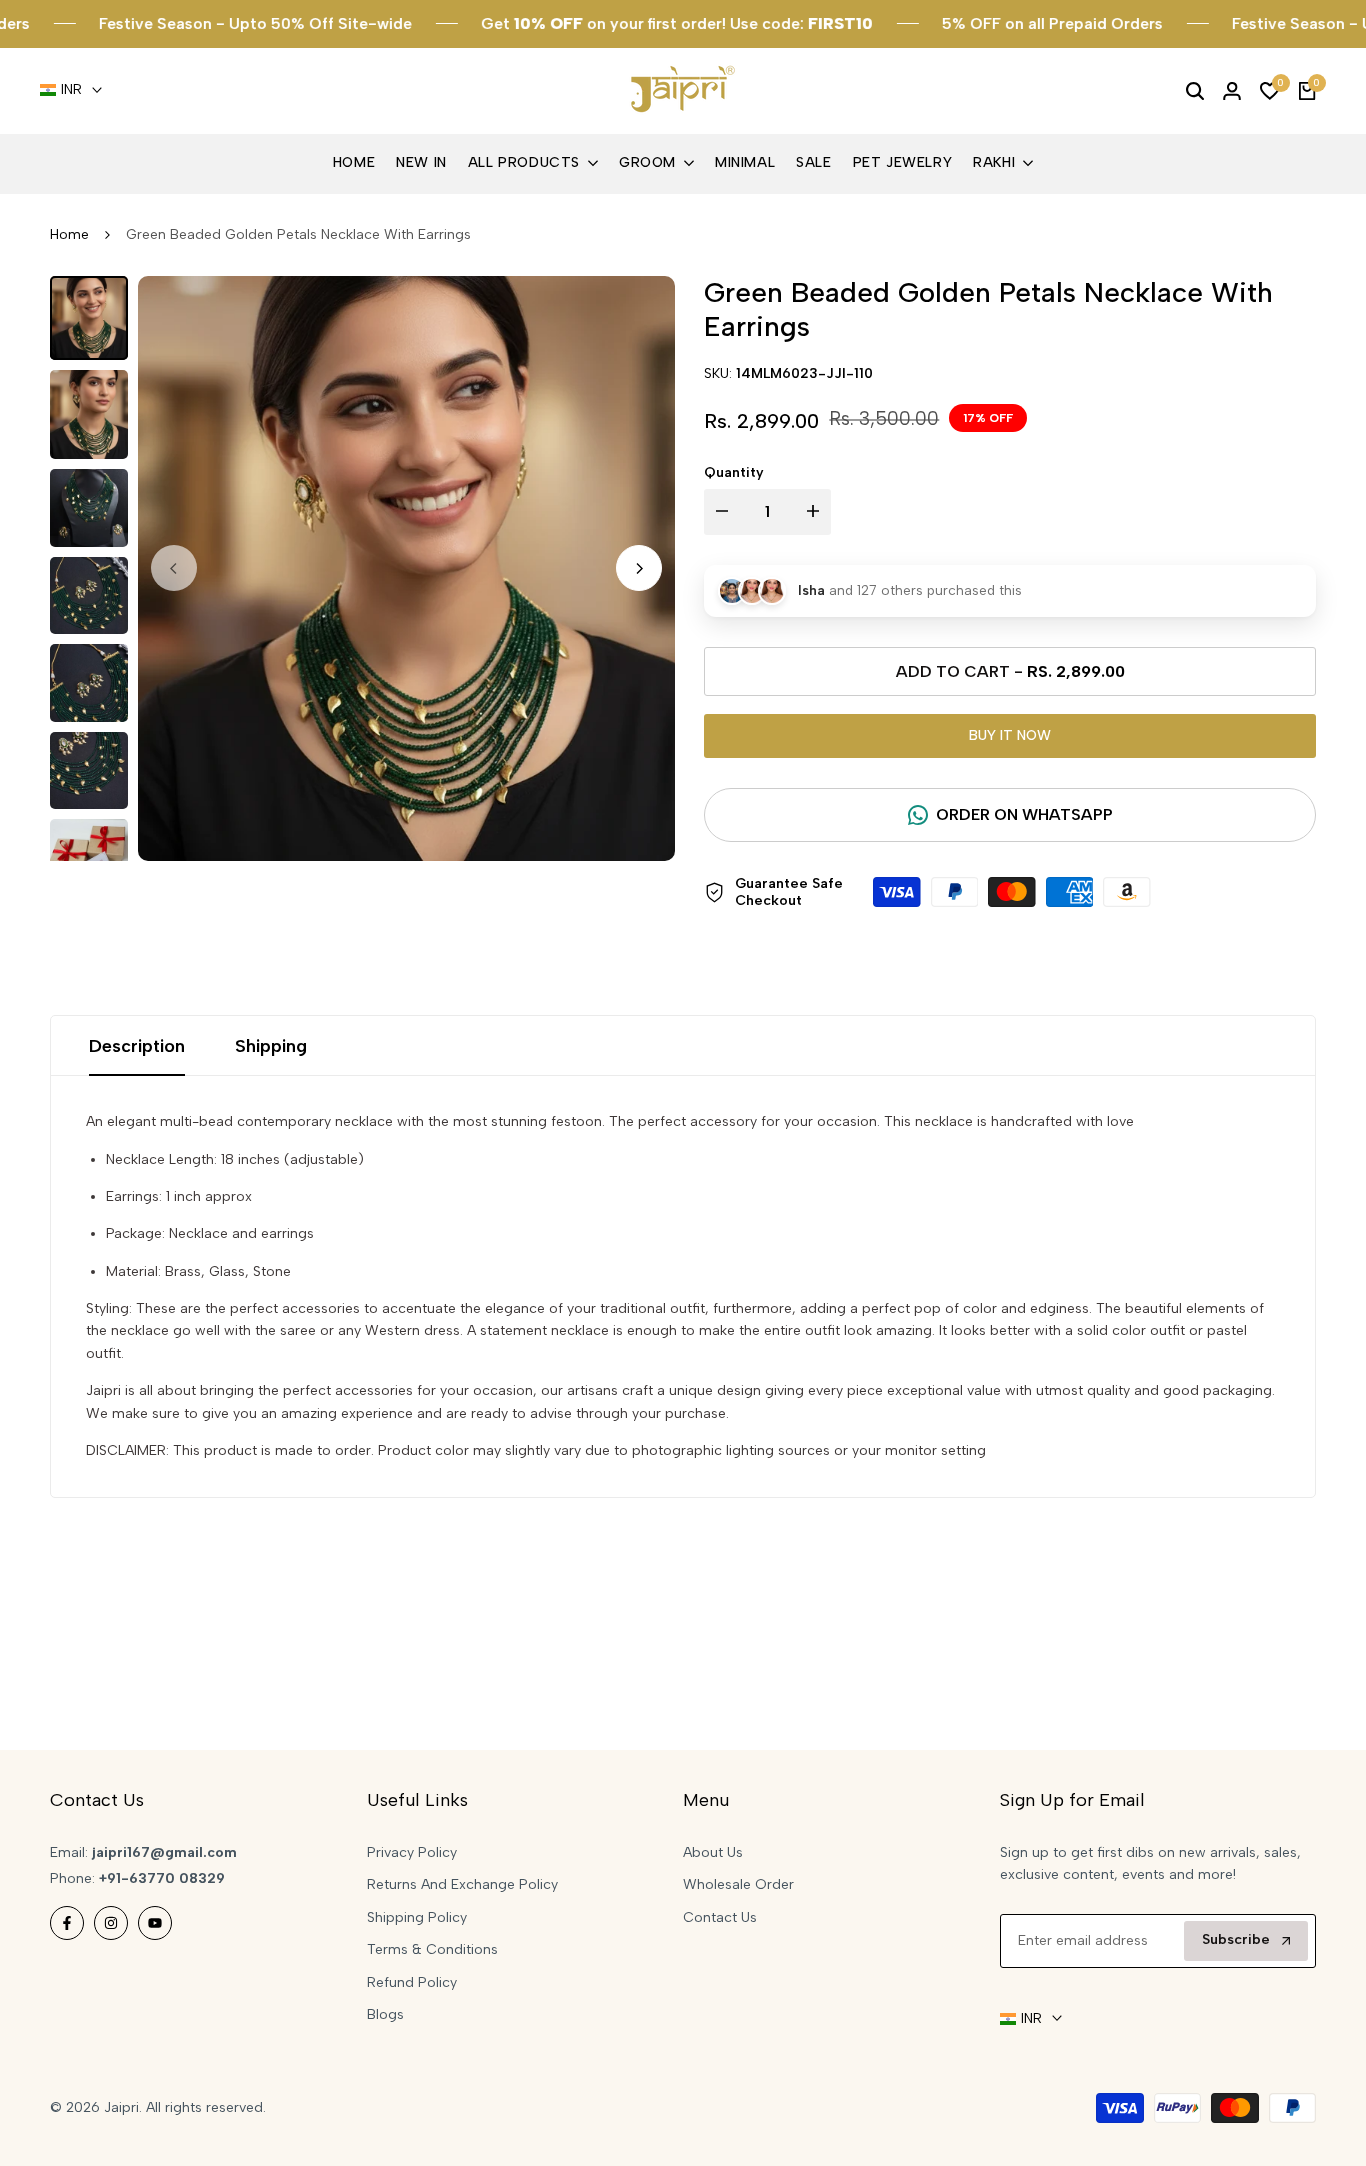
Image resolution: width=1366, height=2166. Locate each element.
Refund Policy (412, 1982)
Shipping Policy (417, 1917)
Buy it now (1010, 735)
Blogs (385, 2014)
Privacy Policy (412, 1852)
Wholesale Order (738, 1884)
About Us (713, 1852)
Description (137, 1046)
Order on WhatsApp (1024, 814)
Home (69, 234)
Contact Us (720, 1917)
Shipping (271, 1046)
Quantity (734, 472)
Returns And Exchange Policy (462, 1884)
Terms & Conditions (432, 1949)
